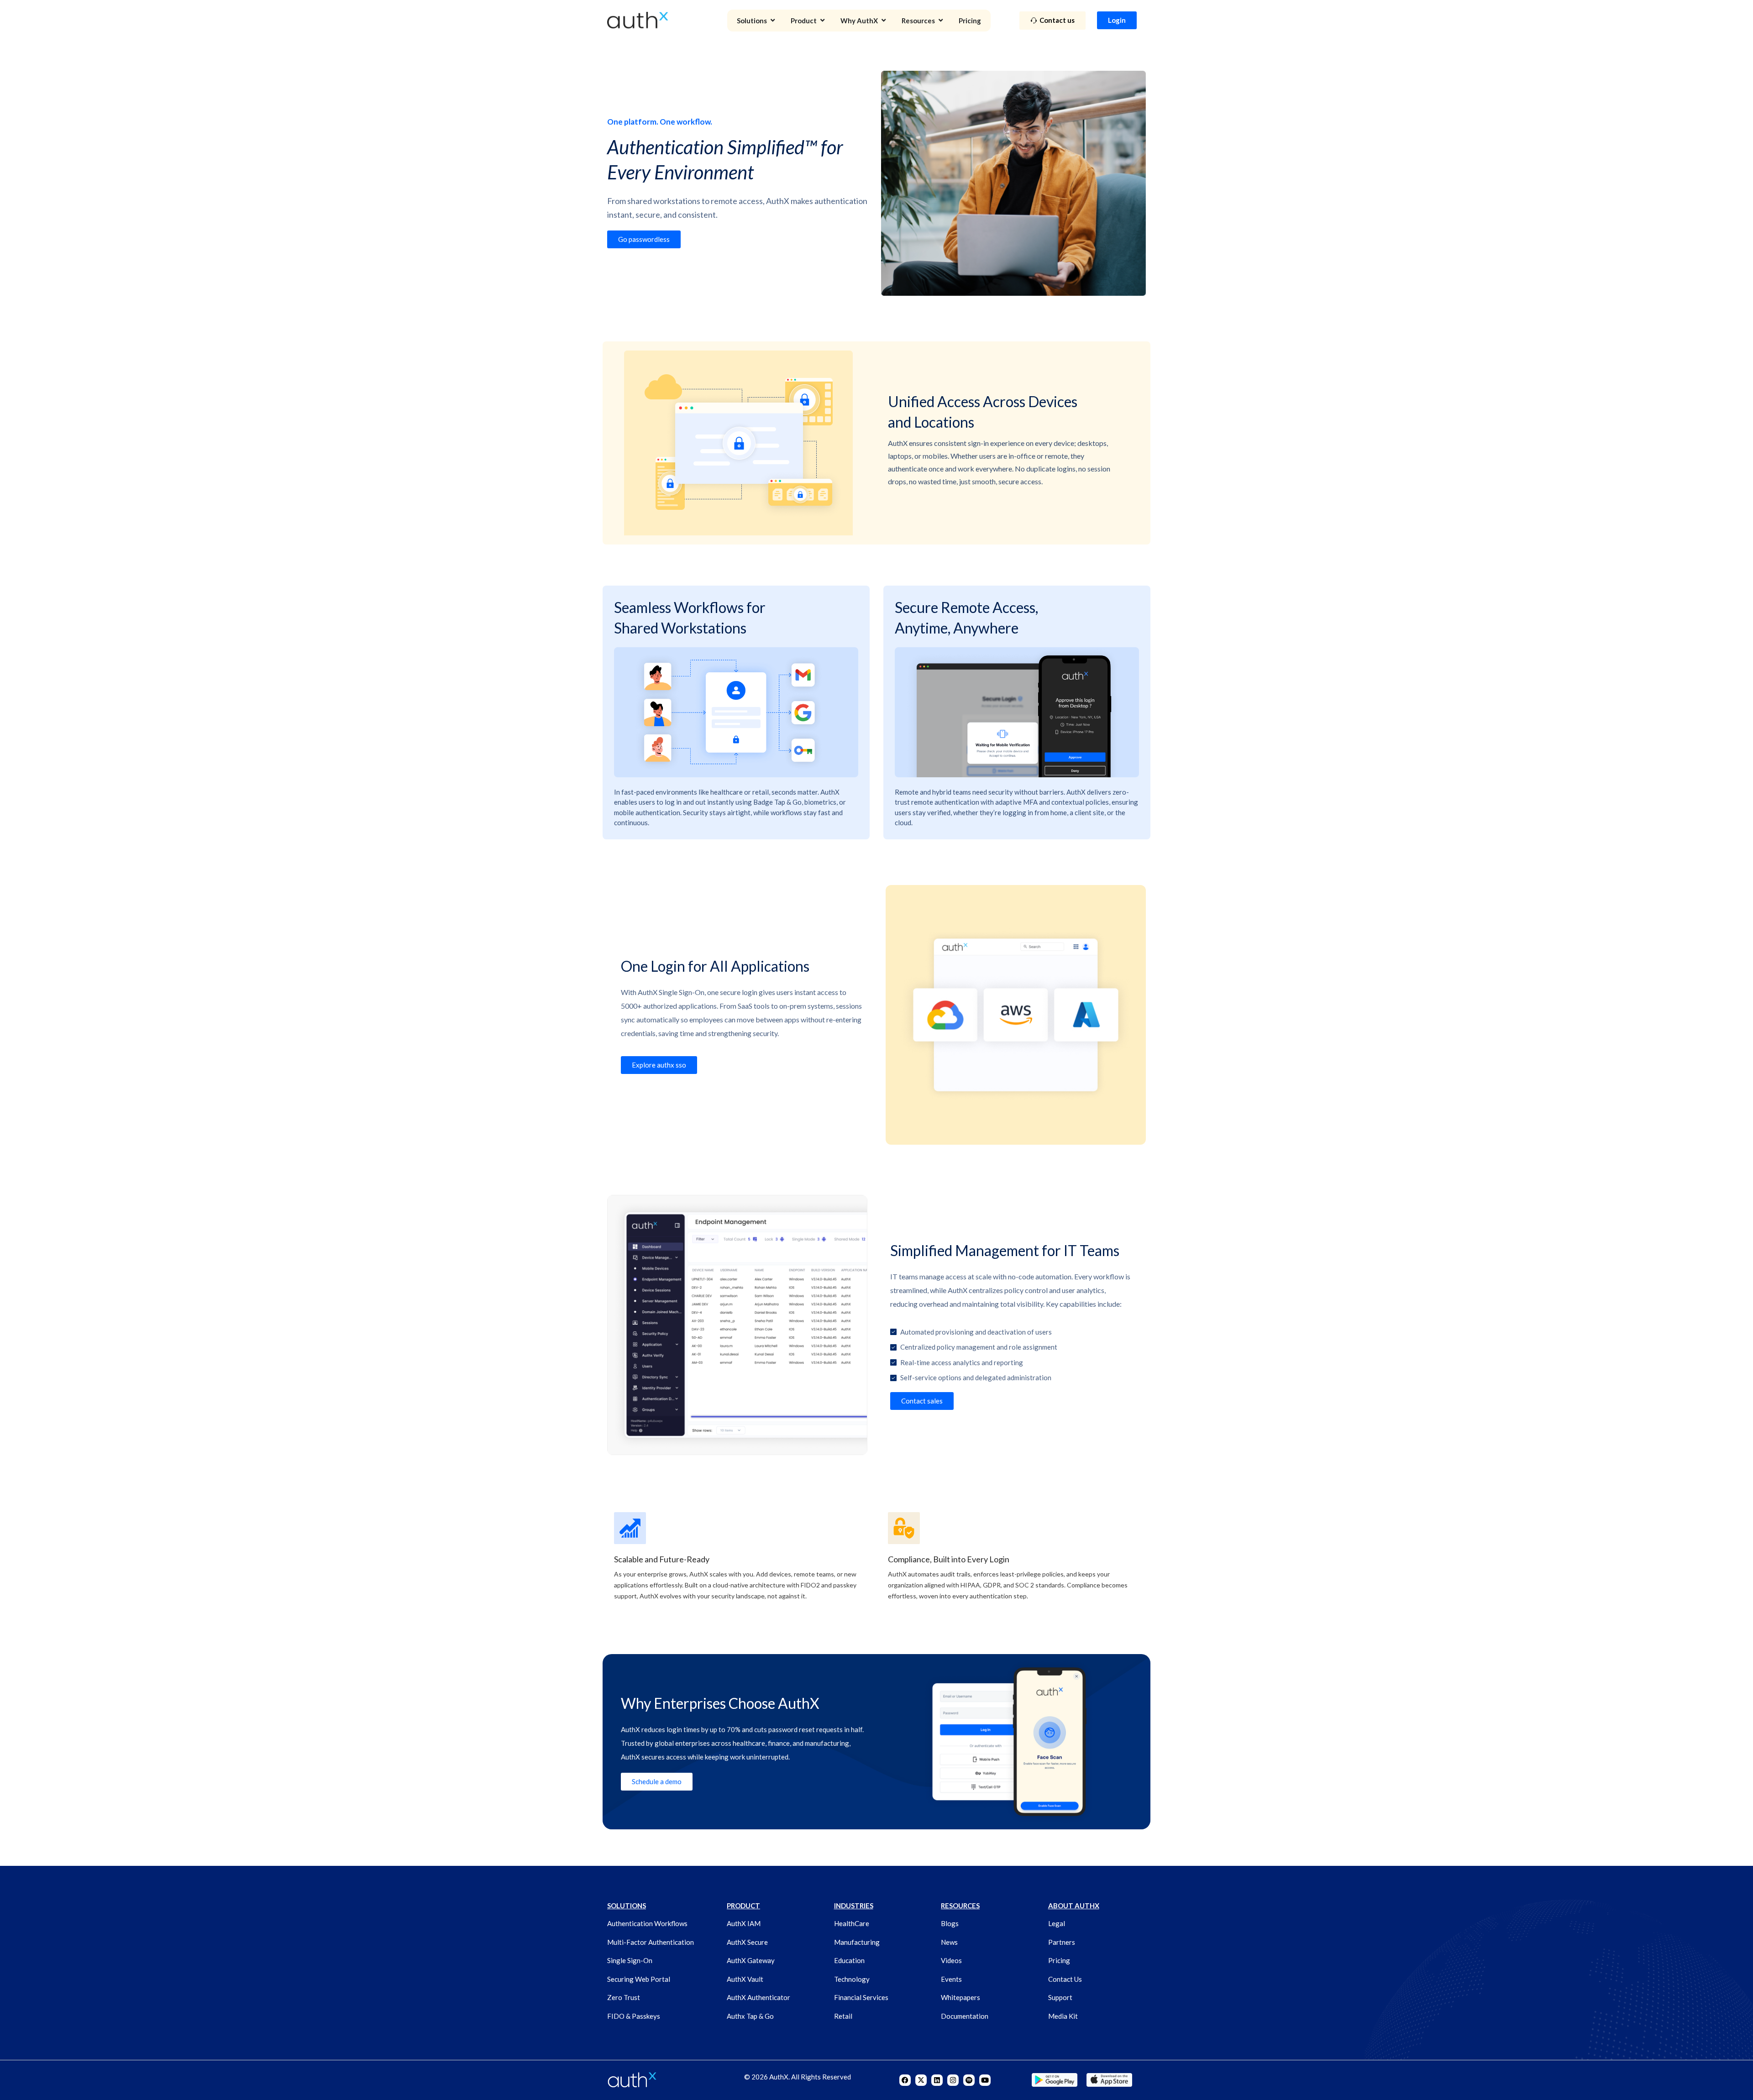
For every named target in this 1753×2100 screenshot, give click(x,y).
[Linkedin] (937, 2080)
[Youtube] (985, 2080)
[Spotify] (969, 2080)
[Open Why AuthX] (884, 21)
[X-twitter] (921, 2080)
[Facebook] (905, 2080)
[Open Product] (822, 21)
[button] (922, 1401)
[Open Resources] (941, 21)
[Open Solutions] (773, 21)
